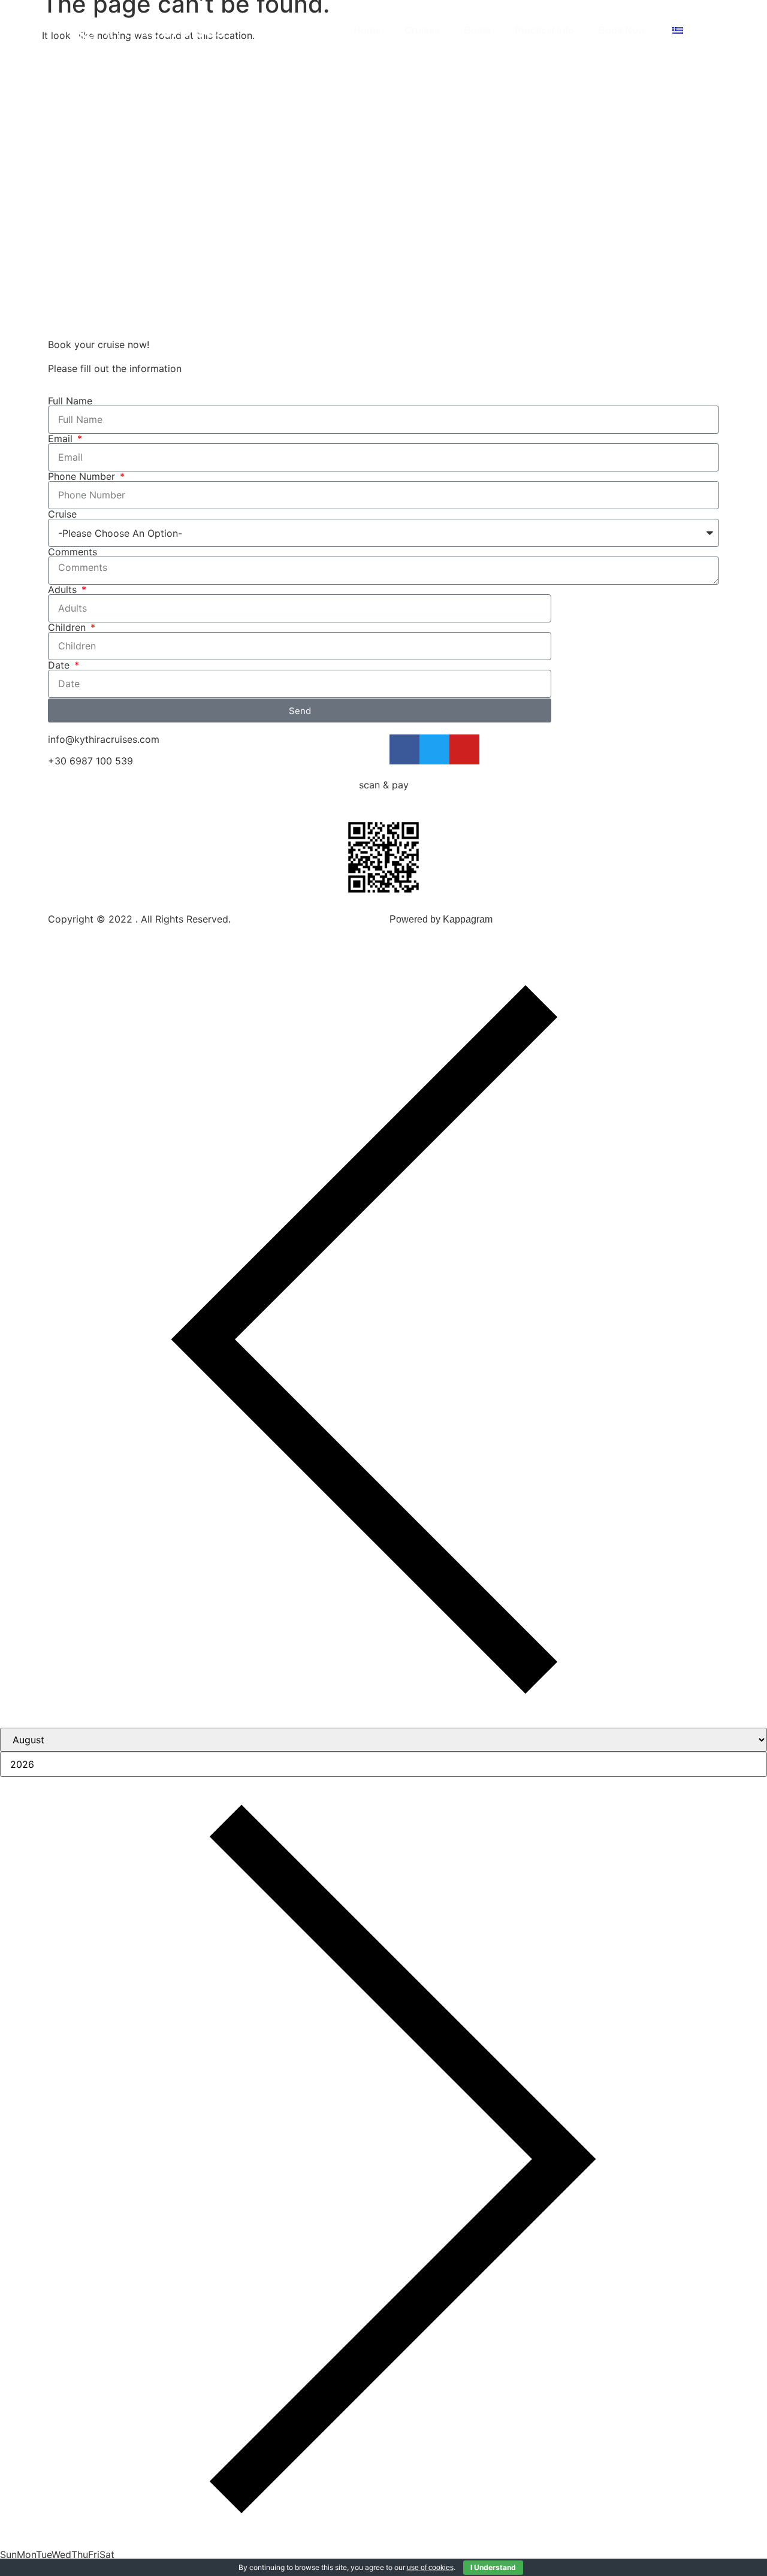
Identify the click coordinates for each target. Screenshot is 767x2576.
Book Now (622, 30)
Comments (73, 552)
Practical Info (544, 30)
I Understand (493, 2567)
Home (367, 30)
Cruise (62, 514)
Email (62, 439)
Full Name (70, 401)
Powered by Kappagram (441, 919)
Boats (477, 30)
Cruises (422, 30)
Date (60, 665)
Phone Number (83, 476)
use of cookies (430, 2568)
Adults (64, 589)
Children (68, 627)
